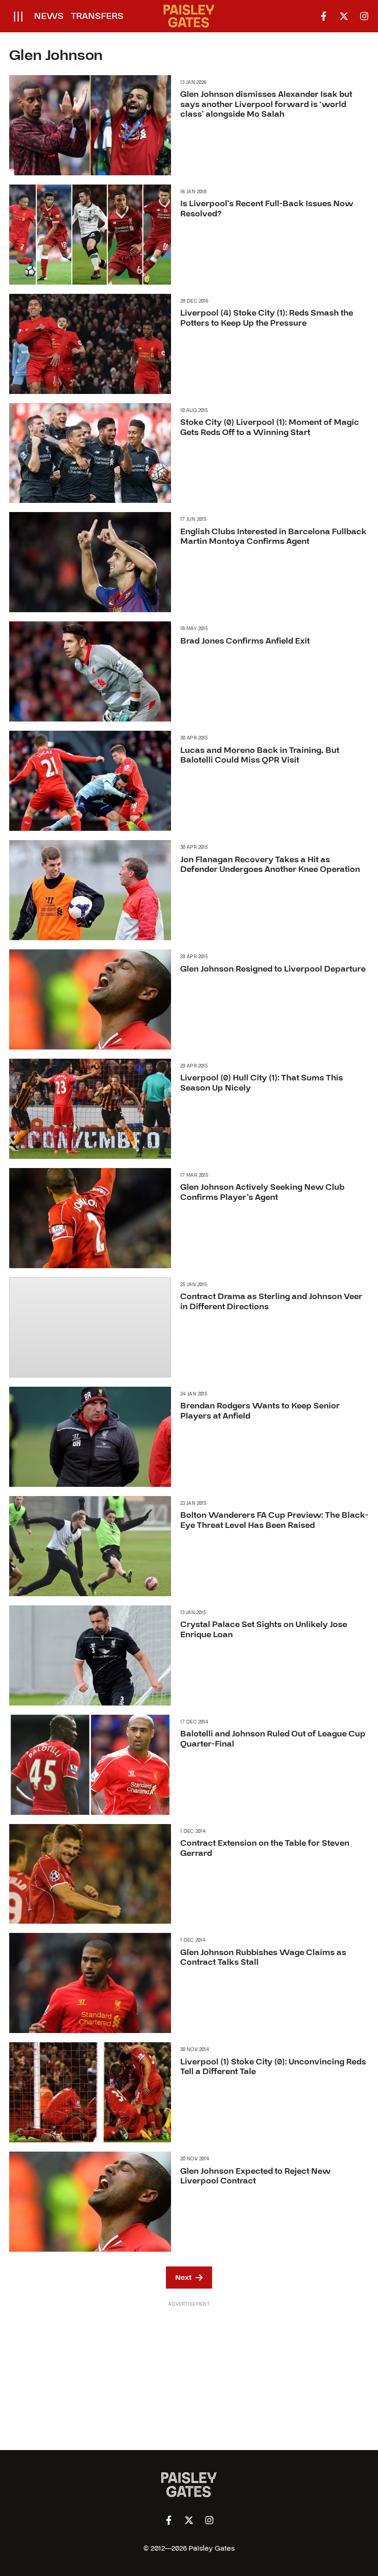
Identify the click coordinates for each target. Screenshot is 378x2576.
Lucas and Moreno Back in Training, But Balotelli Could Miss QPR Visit (260, 755)
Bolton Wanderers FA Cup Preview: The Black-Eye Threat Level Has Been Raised (274, 1520)
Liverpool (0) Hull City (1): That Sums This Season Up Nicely (262, 1083)
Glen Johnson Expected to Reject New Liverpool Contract (255, 2176)
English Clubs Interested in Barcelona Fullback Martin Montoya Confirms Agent (273, 537)
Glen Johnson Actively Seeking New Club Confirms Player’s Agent (262, 1192)
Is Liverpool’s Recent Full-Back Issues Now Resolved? (267, 209)
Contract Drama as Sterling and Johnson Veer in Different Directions (271, 1302)
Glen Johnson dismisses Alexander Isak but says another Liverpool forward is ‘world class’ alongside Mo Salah (266, 104)
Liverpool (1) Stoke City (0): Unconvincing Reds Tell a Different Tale (273, 2067)
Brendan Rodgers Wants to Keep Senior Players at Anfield (260, 1411)
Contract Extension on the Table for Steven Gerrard (265, 1848)
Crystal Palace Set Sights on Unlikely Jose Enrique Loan (264, 1630)
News (49, 16)
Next (183, 2278)
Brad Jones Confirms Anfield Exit (245, 641)
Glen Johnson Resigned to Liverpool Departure (273, 969)
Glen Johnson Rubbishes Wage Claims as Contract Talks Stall (263, 1958)
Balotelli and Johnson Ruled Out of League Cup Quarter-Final (273, 1739)
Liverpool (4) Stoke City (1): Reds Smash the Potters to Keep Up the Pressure (267, 318)
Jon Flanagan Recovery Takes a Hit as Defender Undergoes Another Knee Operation (270, 865)
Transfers (97, 16)
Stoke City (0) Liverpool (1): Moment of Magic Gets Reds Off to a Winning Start (270, 427)
